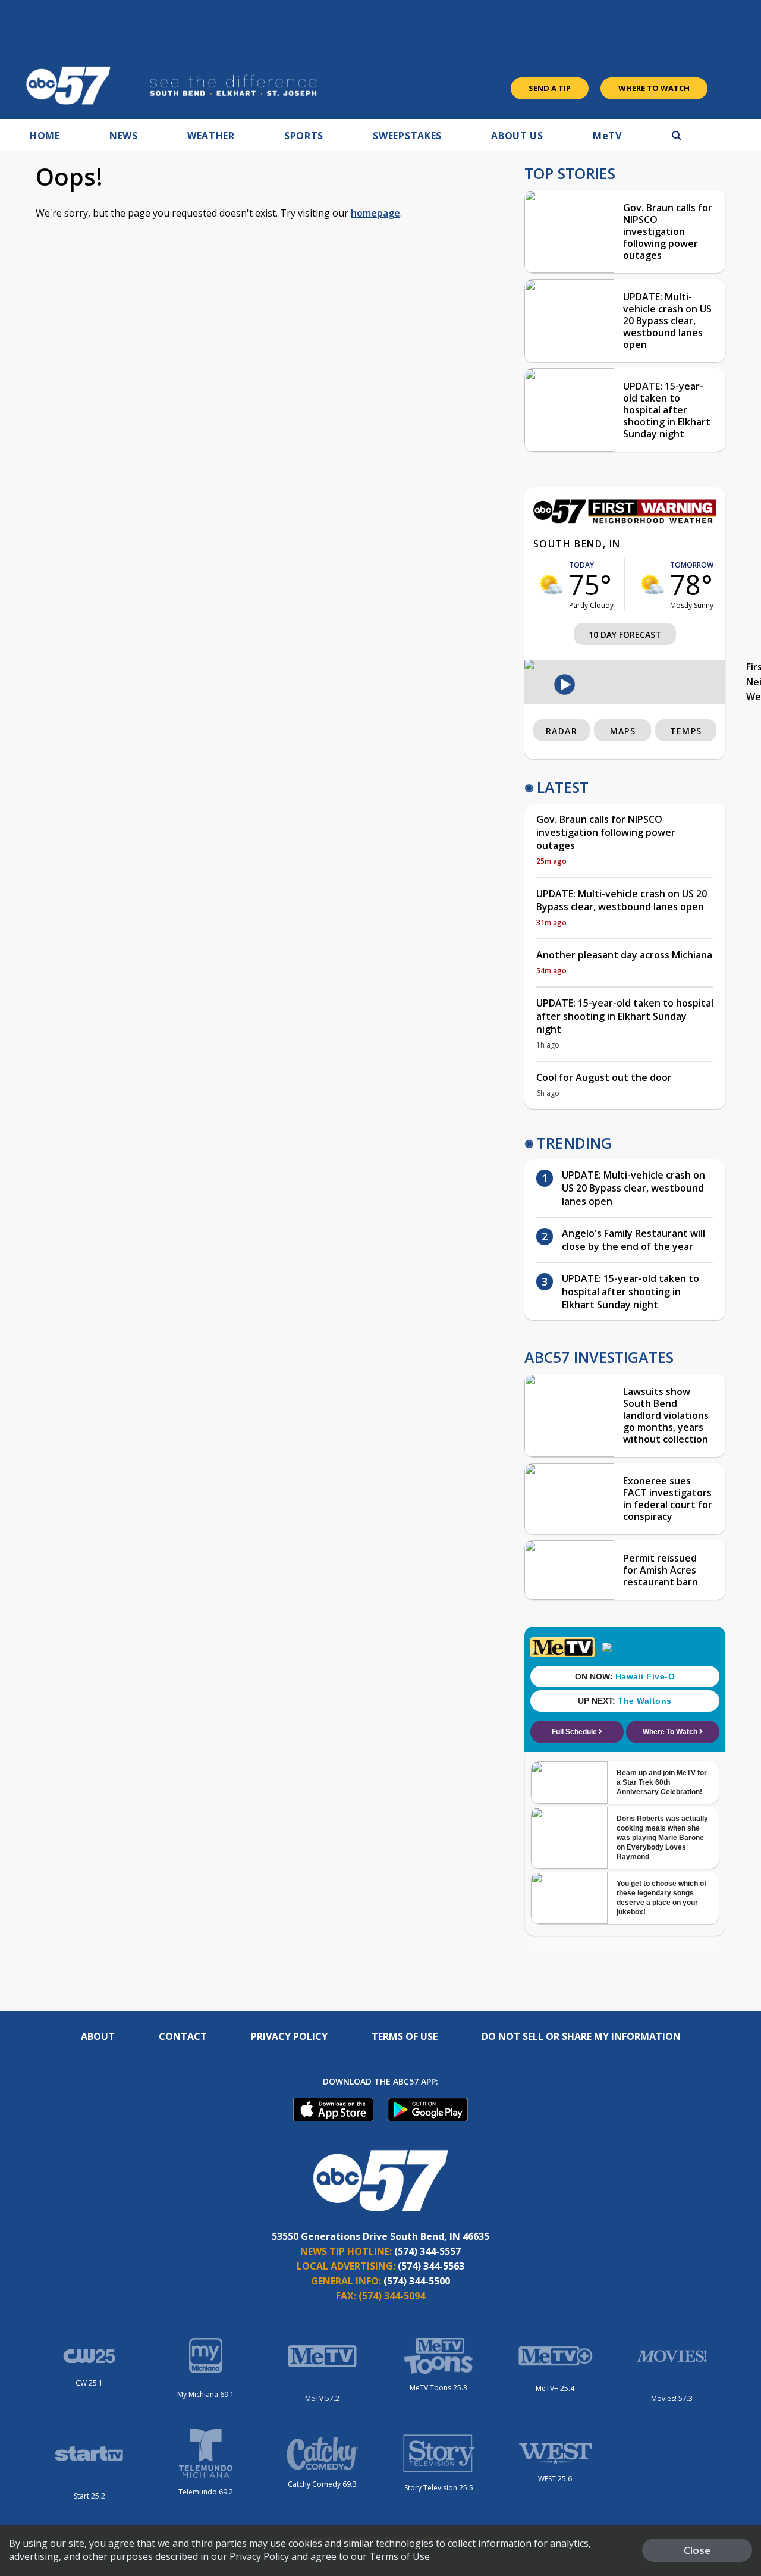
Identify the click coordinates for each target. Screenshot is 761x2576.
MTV (607, 136)
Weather (211, 136)
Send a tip (550, 88)
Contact (183, 2036)
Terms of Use (405, 2036)
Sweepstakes (407, 136)
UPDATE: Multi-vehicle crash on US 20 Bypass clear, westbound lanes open (667, 321)
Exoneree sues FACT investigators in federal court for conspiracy (668, 1499)
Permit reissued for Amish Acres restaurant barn (661, 1570)
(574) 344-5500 (417, 2281)
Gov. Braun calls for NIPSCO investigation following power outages (668, 231)
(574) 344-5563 (431, 2266)
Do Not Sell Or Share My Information (581, 2036)
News (124, 136)
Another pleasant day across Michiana (624, 955)
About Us (517, 136)
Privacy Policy (289, 2036)
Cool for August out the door (604, 1077)
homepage (375, 213)
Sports (304, 136)
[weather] (551, 584)
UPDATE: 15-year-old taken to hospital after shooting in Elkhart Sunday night (667, 410)
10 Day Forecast (625, 634)
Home (45, 136)
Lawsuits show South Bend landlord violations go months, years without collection (666, 1415)
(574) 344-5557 (427, 2251)
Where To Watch (654, 88)
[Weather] (625, 520)
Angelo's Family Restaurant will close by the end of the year (633, 1240)
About (98, 2036)
